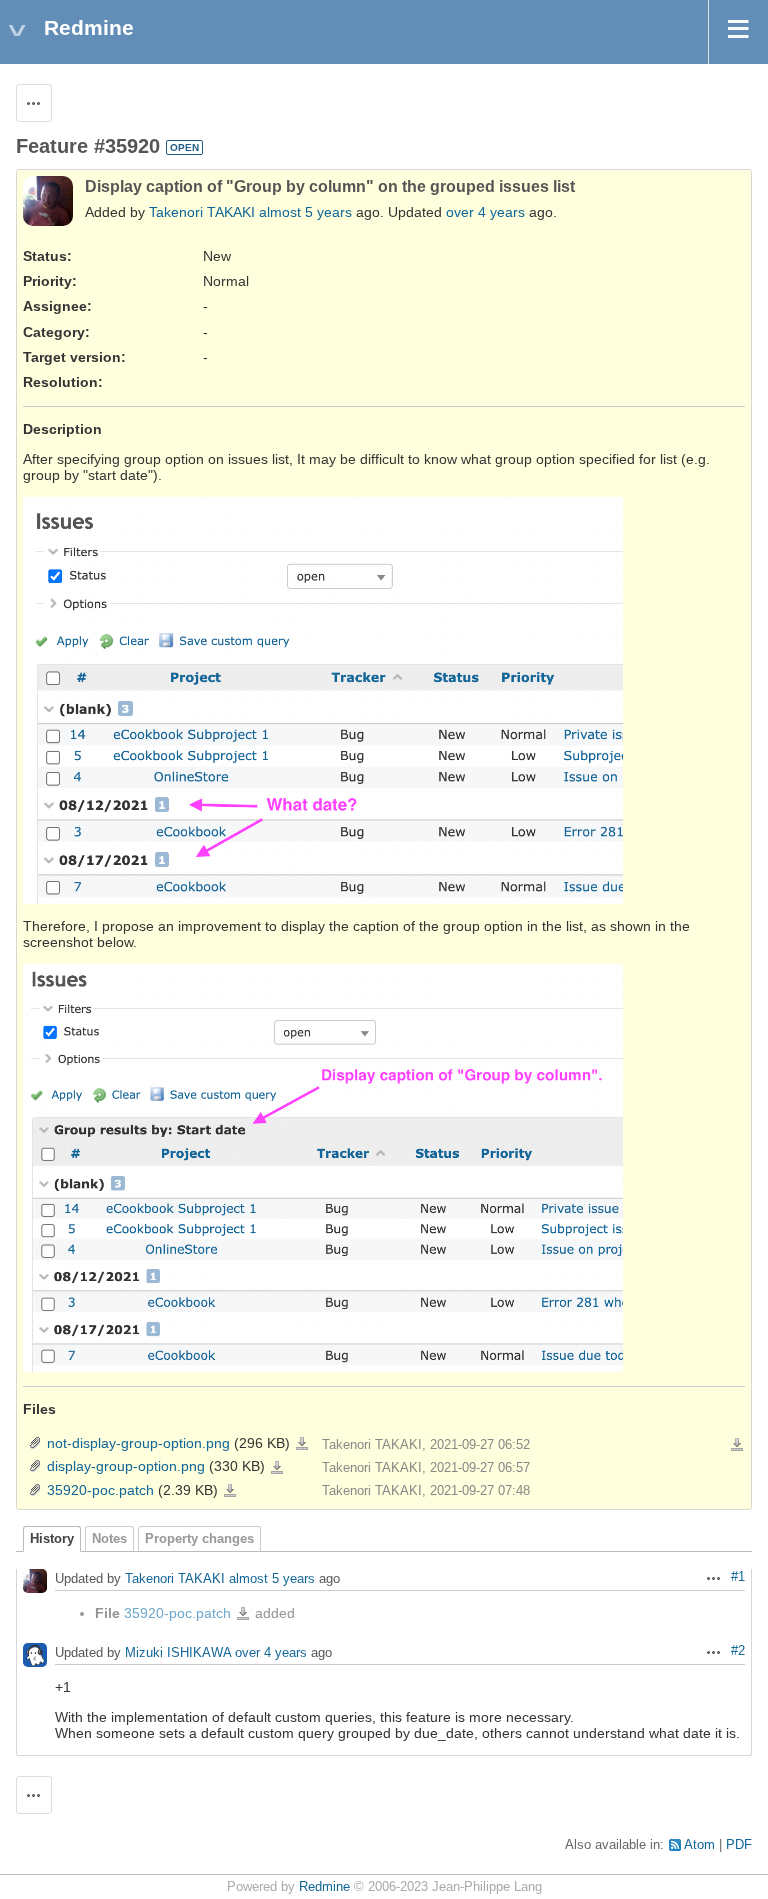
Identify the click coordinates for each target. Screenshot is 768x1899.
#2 (738, 1651)
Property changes (199, 1539)
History (52, 1539)
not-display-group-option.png (138, 1443)
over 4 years (485, 212)
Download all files (737, 1445)
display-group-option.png (126, 1466)
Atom (699, 1845)
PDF (739, 1845)
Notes (109, 1539)
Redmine (324, 1887)
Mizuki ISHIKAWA (178, 1653)
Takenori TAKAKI (202, 212)
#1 (738, 1577)
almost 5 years (305, 212)
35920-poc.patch (100, 1490)
